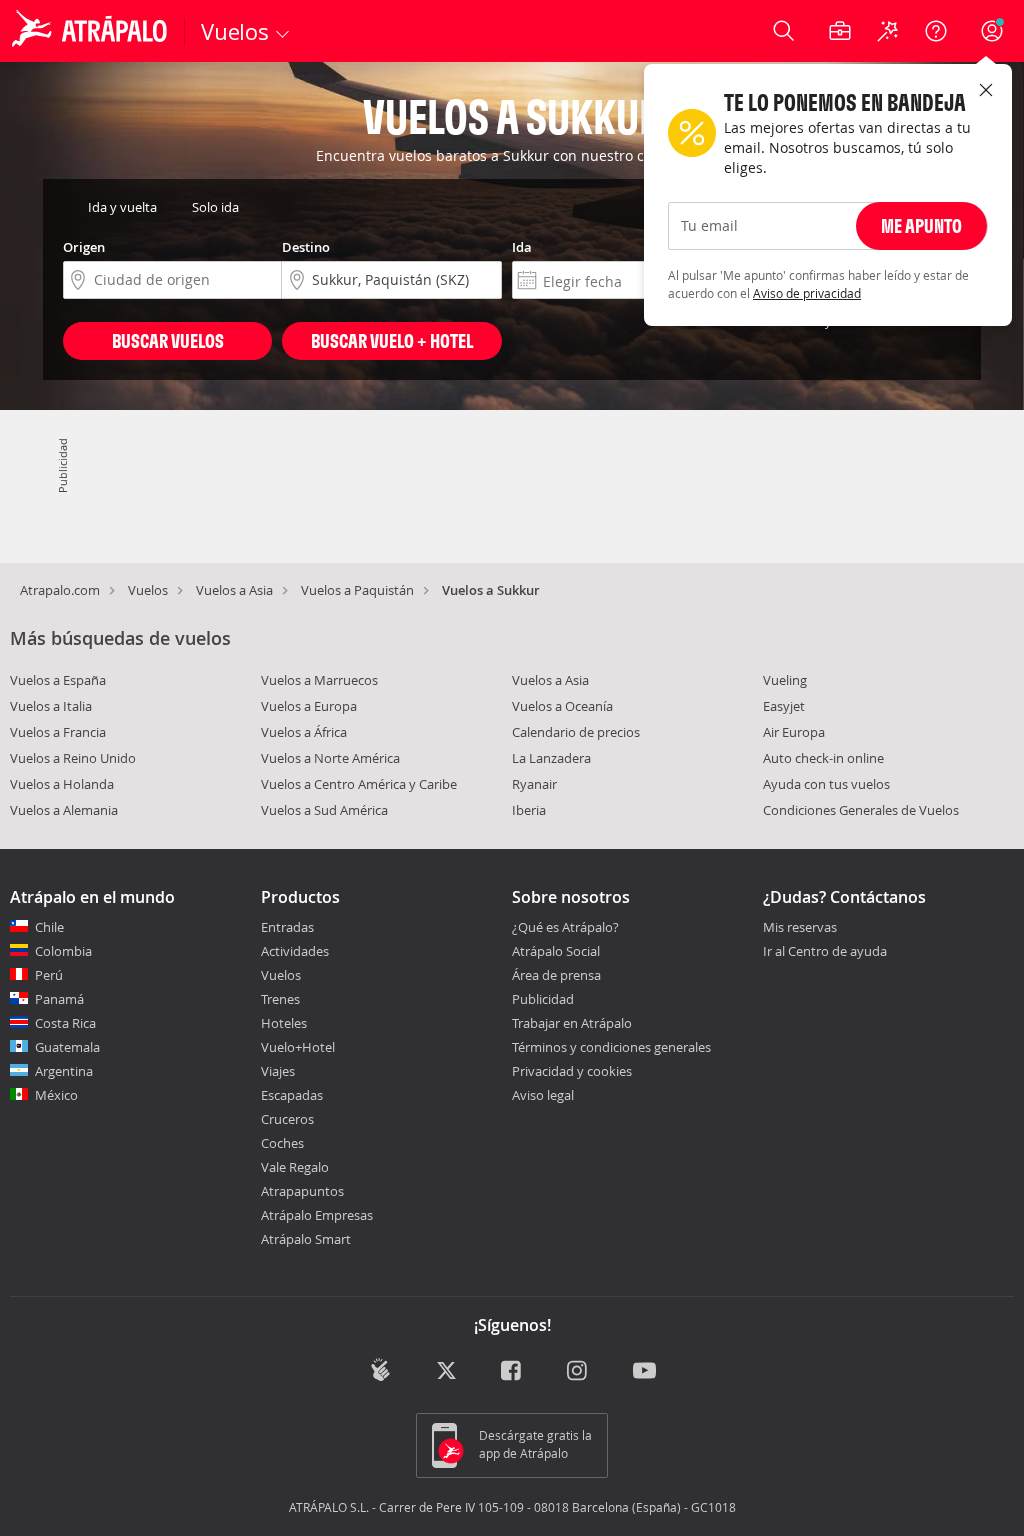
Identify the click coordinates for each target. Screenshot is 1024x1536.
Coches (282, 1143)
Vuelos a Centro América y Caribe (359, 784)
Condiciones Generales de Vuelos (861, 810)
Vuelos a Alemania (64, 810)
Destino (306, 247)
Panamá (59, 999)
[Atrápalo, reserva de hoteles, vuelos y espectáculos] (92, 31)
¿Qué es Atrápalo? (565, 927)
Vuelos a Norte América (330, 758)
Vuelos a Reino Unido (73, 758)
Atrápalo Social (556, 951)
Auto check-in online (823, 758)
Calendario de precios (576, 732)
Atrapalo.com (60, 590)
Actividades (295, 951)
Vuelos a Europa (309, 706)
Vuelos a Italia (51, 706)
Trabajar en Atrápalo (572, 1023)
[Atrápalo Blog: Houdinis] (380, 1369)
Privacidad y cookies (572, 1071)
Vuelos (148, 590)
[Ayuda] (936, 31)
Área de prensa (556, 975)
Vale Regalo (295, 1167)
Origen (84, 247)
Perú (49, 975)
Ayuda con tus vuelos (826, 784)
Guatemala (67, 1047)
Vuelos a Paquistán (357, 590)
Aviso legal (543, 1095)
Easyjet (784, 706)
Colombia (63, 951)
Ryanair (534, 784)
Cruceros (287, 1119)
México (56, 1095)
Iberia (529, 810)
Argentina (64, 1071)
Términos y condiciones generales (611, 1047)
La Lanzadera (551, 758)
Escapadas (292, 1095)
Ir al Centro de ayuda (825, 952)
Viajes (278, 1071)
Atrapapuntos (302, 1191)
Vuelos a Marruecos (319, 680)
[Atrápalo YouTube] (644, 1371)
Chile (49, 927)
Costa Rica (65, 1023)
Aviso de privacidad (807, 293)
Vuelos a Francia (58, 732)
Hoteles (284, 1023)
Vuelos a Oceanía (562, 706)
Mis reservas (800, 928)
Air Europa (794, 732)
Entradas (287, 927)
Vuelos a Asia (234, 590)
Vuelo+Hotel (298, 1047)
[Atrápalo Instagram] (578, 1371)
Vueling (785, 680)
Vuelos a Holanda (62, 784)
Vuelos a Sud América (324, 810)
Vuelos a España (58, 680)
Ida (522, 247)
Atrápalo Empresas (317, 1215)
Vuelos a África (304, 732)
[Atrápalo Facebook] (512, 1371)
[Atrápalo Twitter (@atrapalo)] (446, 1371)
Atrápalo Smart (306, 1239)
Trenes (280, 999)
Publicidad (543, 999)
